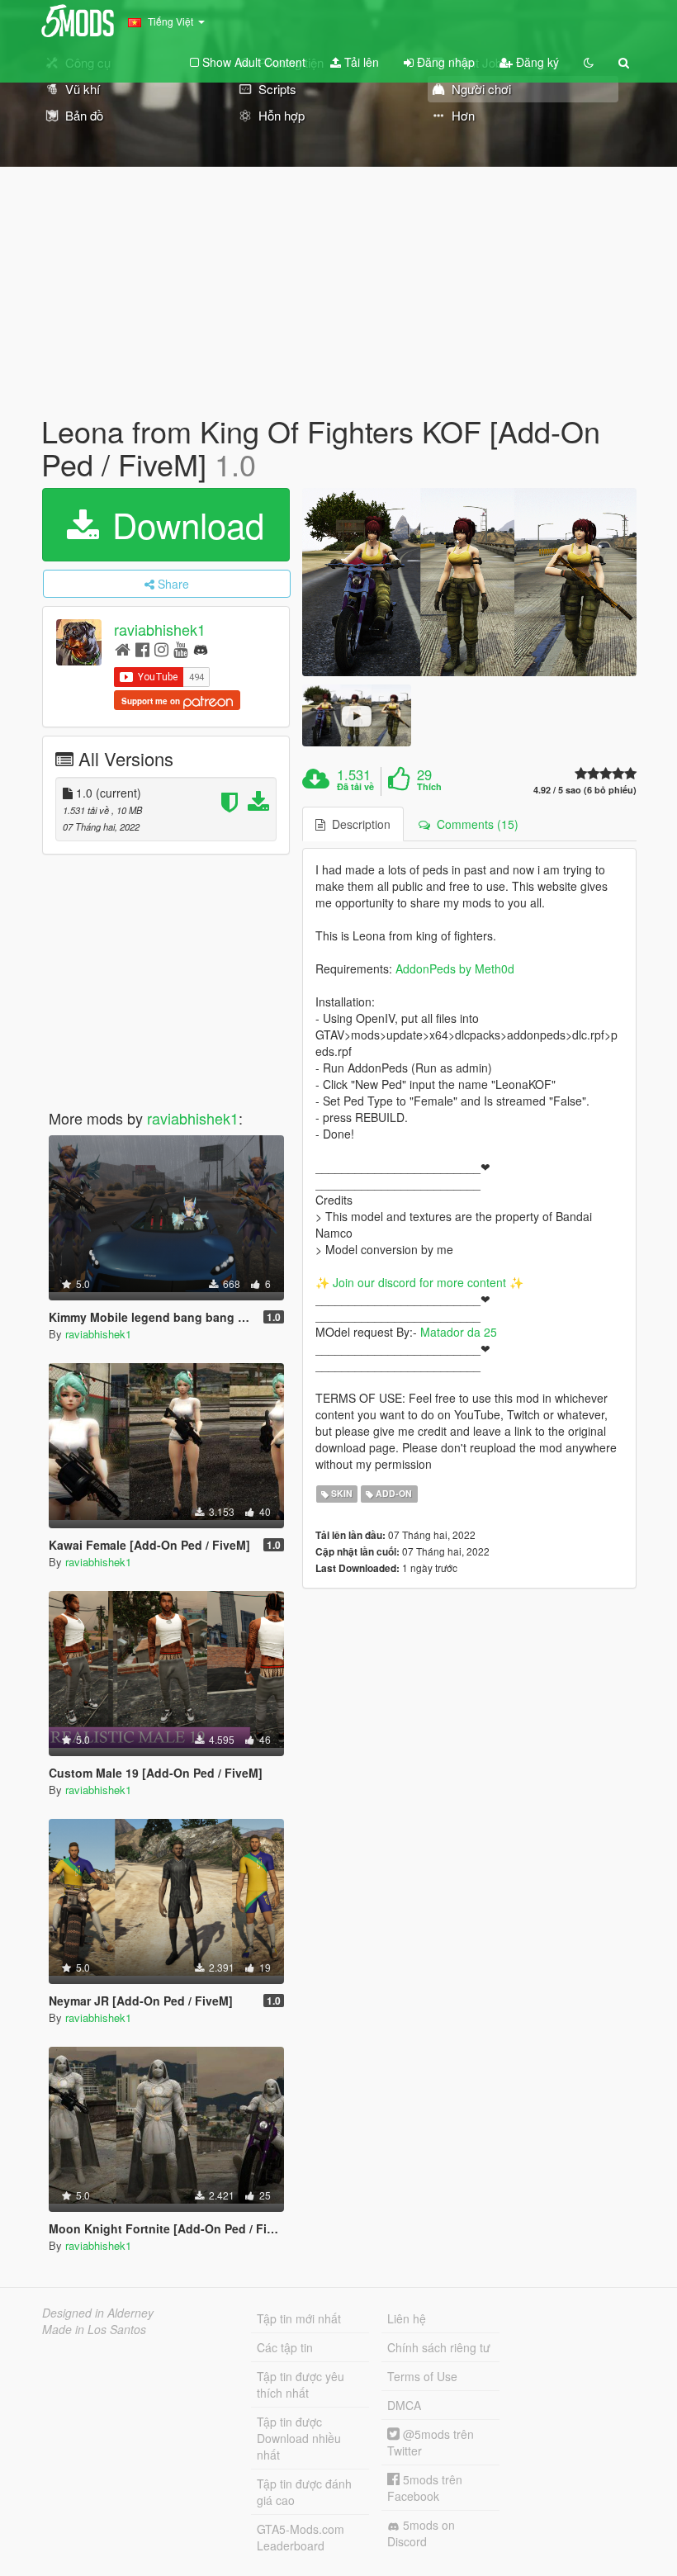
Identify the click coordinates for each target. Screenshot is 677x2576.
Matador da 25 (459, 1332)
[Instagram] (161, 649)
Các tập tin (285, 2347)
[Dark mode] (589, 62)
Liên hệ (407, 2318)
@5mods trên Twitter (431, 2442)
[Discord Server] (201, 649)
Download (183, 524)
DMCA (404, 2405)
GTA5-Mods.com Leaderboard (301, 2537)
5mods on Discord (421, 2533)
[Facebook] (142, 649)
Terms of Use (422, 2376)
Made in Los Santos (94, 2329)
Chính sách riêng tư (439, 2347)
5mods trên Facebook (425, 2488)
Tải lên (360, 62)
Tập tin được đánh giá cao (304, 2492)
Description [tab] (358, 824)
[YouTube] (180, 649)
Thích (429, 787)
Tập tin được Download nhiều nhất (299, 2438)
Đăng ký (536, 62)
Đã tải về (355, 787)
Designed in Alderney (98, 2313)
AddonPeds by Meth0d (455, 968)
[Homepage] (123, 649)
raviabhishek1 (160, 630)
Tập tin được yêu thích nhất (301, 2384)
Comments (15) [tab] (474, 824)
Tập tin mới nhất (299, 2318)
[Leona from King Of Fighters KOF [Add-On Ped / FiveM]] (469, 582)
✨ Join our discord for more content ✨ (419, 1282)
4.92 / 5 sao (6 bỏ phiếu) (585, 790)
